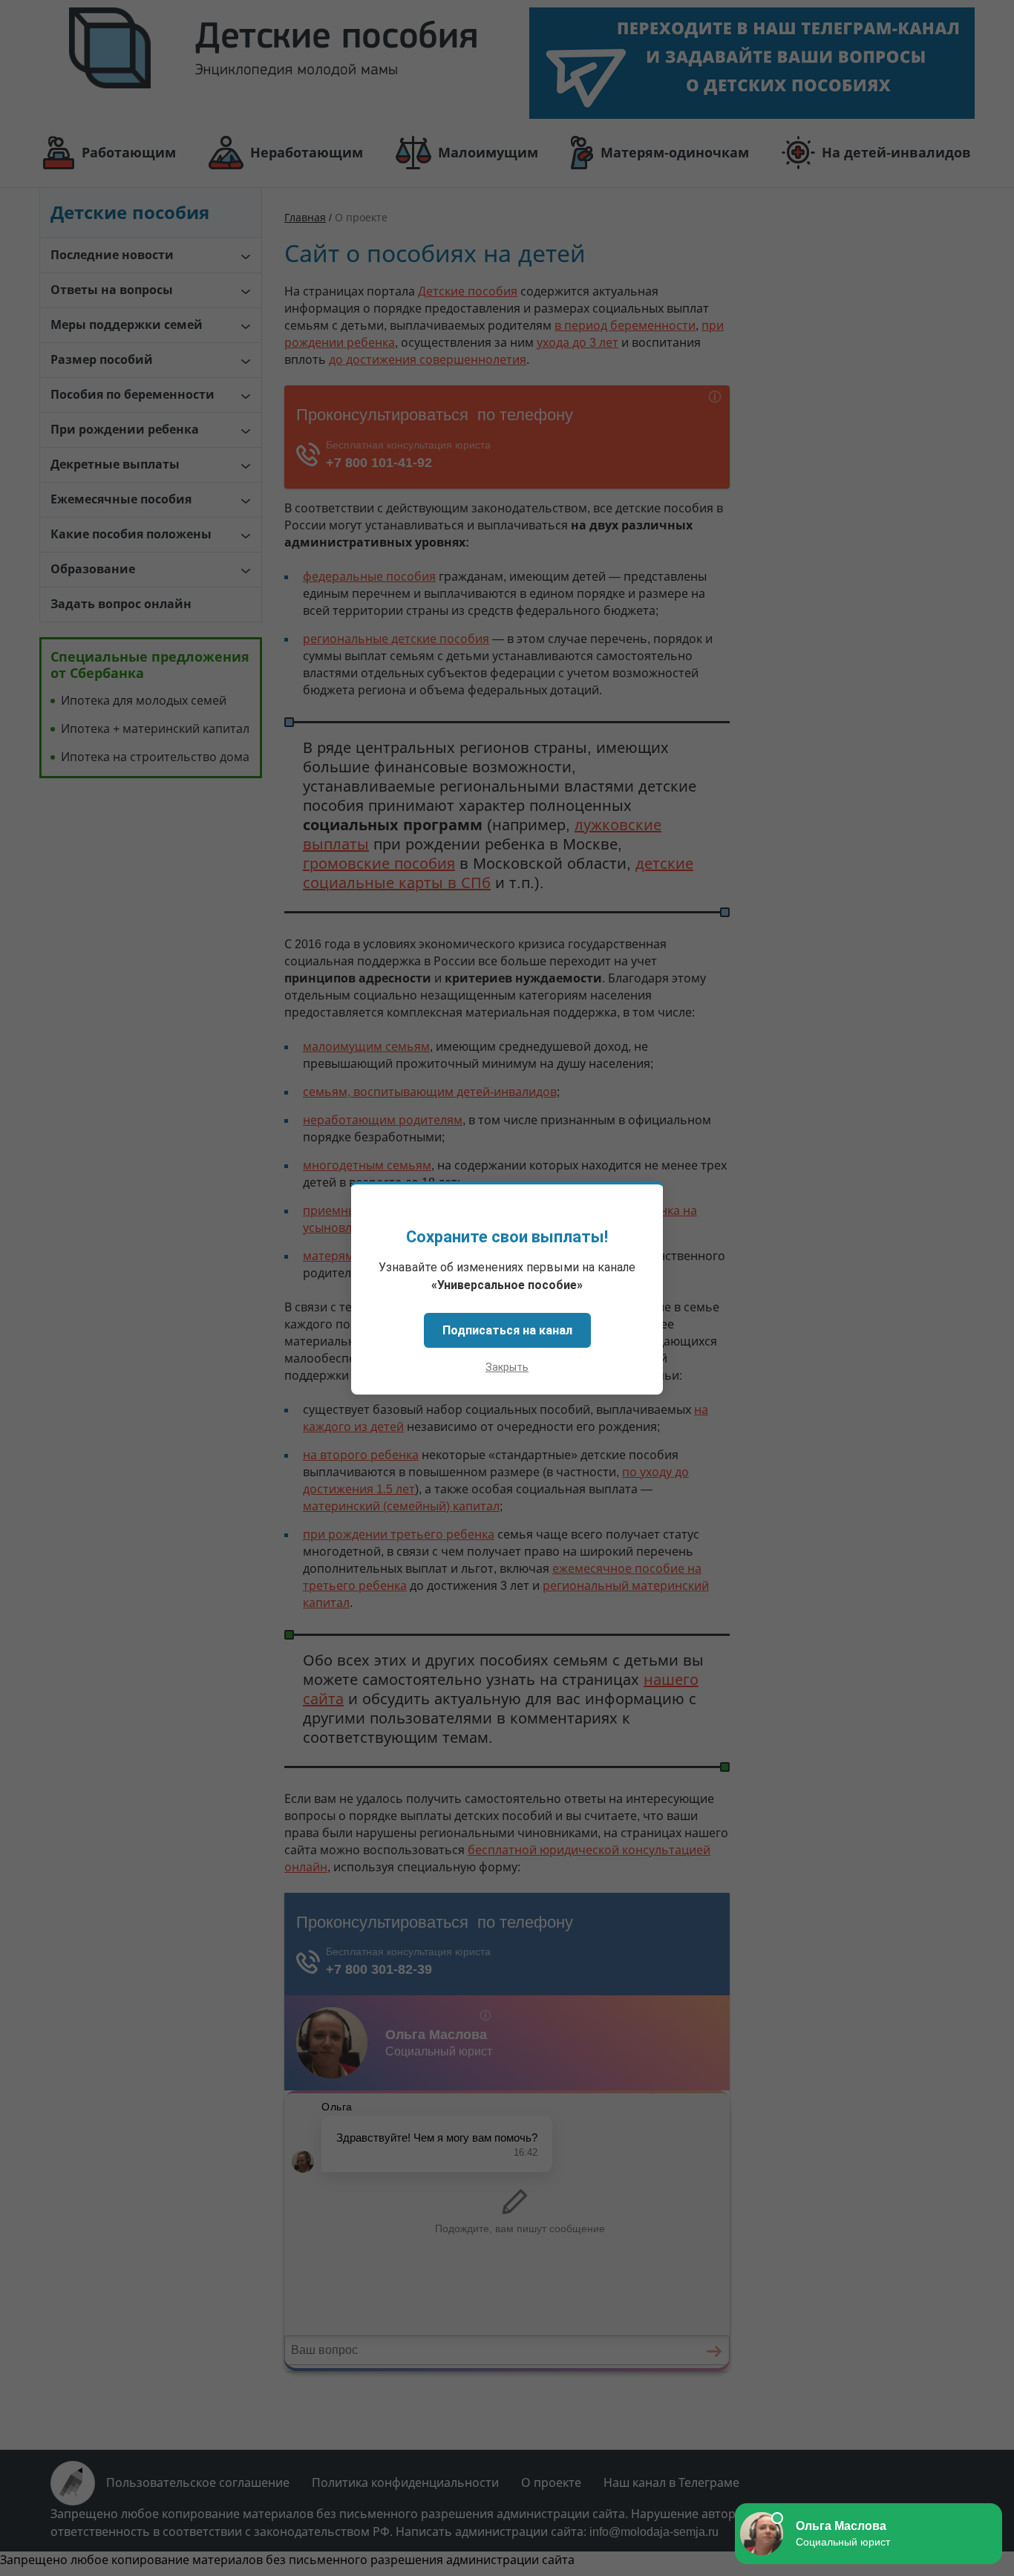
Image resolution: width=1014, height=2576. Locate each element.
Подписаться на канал (507, 1330)
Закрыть (507, 1367)
